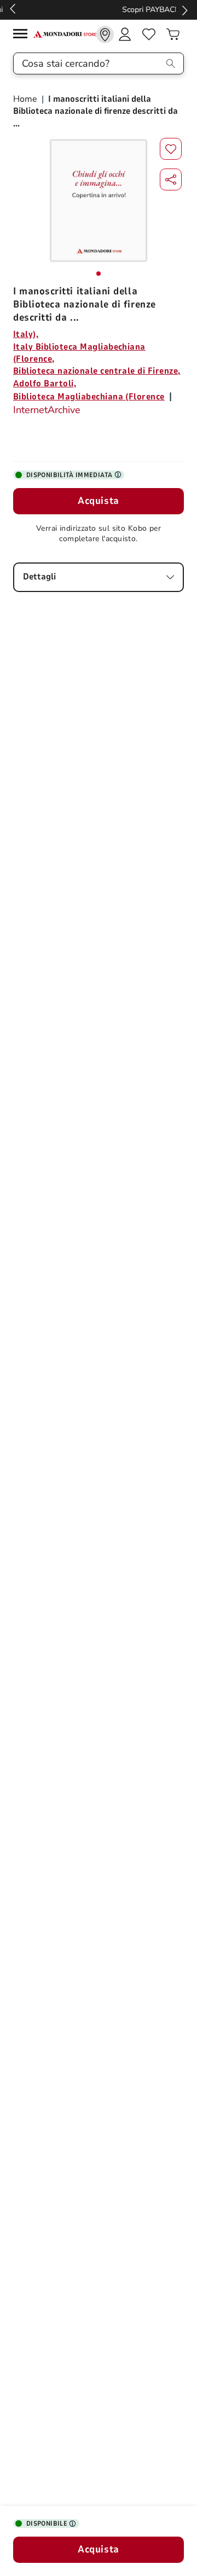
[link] (105, 34)
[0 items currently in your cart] (173, 34)
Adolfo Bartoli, (45, 384)
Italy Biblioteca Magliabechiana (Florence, (79, 353)
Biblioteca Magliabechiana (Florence (89, 397)
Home (26, 99)
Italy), (26, 334)
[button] (171, 179)
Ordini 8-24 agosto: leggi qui (96, 10)
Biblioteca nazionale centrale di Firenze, (97, 371)
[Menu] (23, 35)
